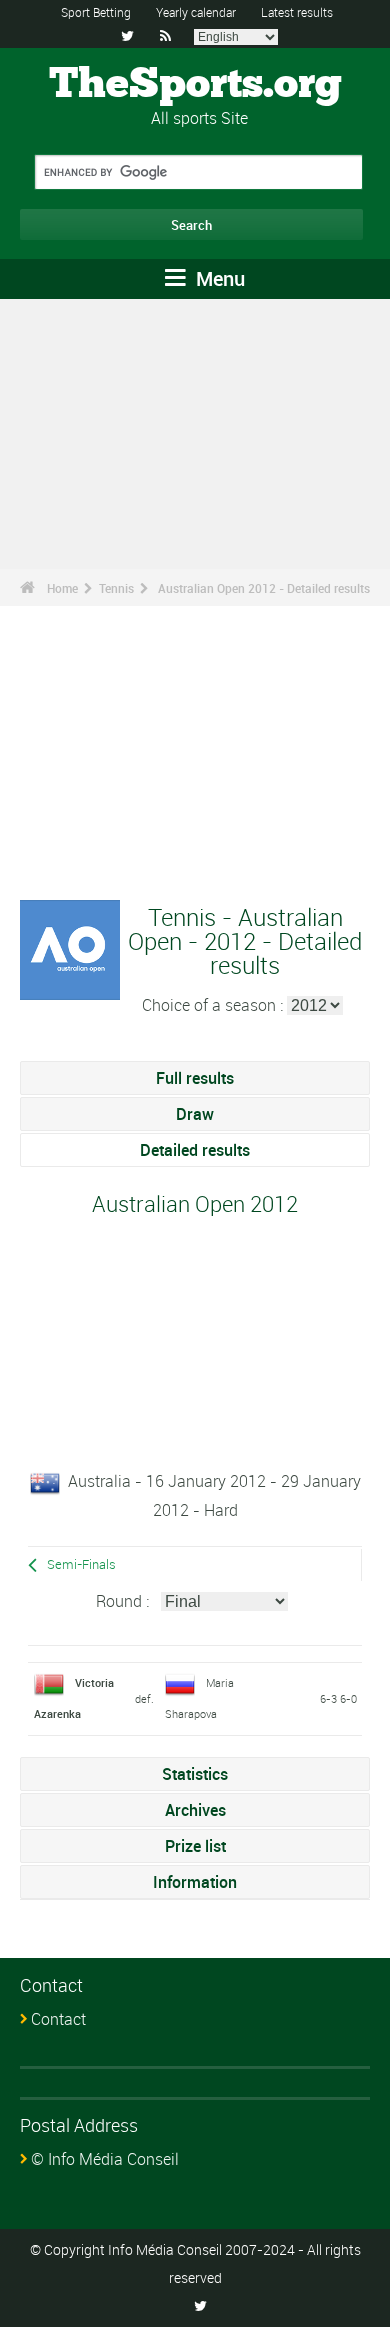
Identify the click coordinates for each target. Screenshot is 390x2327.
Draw (195, 1114)
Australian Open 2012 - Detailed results (264, 588)
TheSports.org (195, 85)
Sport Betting (96, 12)
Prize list (195, 1846)
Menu (218, 278)
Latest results (297, 12)
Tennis (116, 588)
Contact (58, 2019)
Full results (195, 1078)
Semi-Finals (81, 1564)
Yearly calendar (196, 12)
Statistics (195, 1774)
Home (62, 588)
